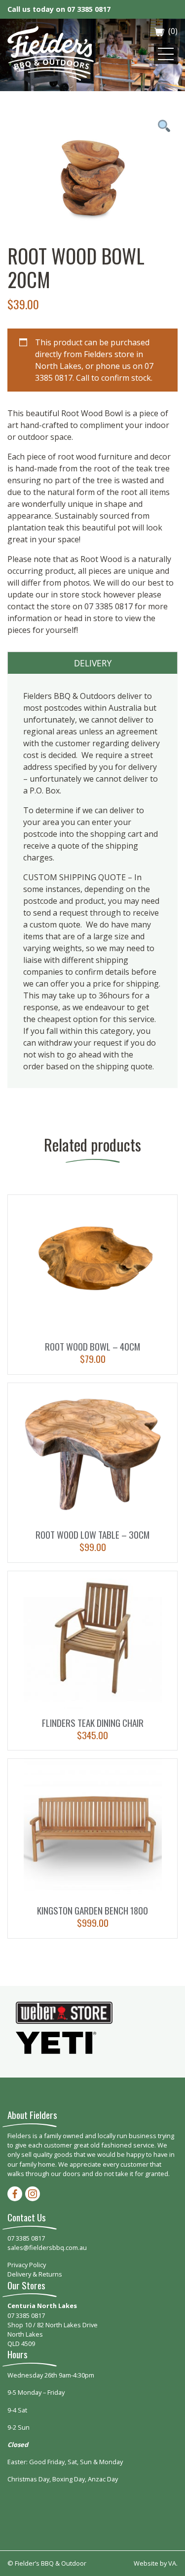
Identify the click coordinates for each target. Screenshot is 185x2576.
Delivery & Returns (35, 2274)
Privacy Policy (27, 2265)
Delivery (93, 663)
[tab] (93, 663)
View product (93, 1285)
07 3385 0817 (89, 9)
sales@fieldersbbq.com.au (47, 2247)
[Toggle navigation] (166, 54)
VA (172, 2563)
